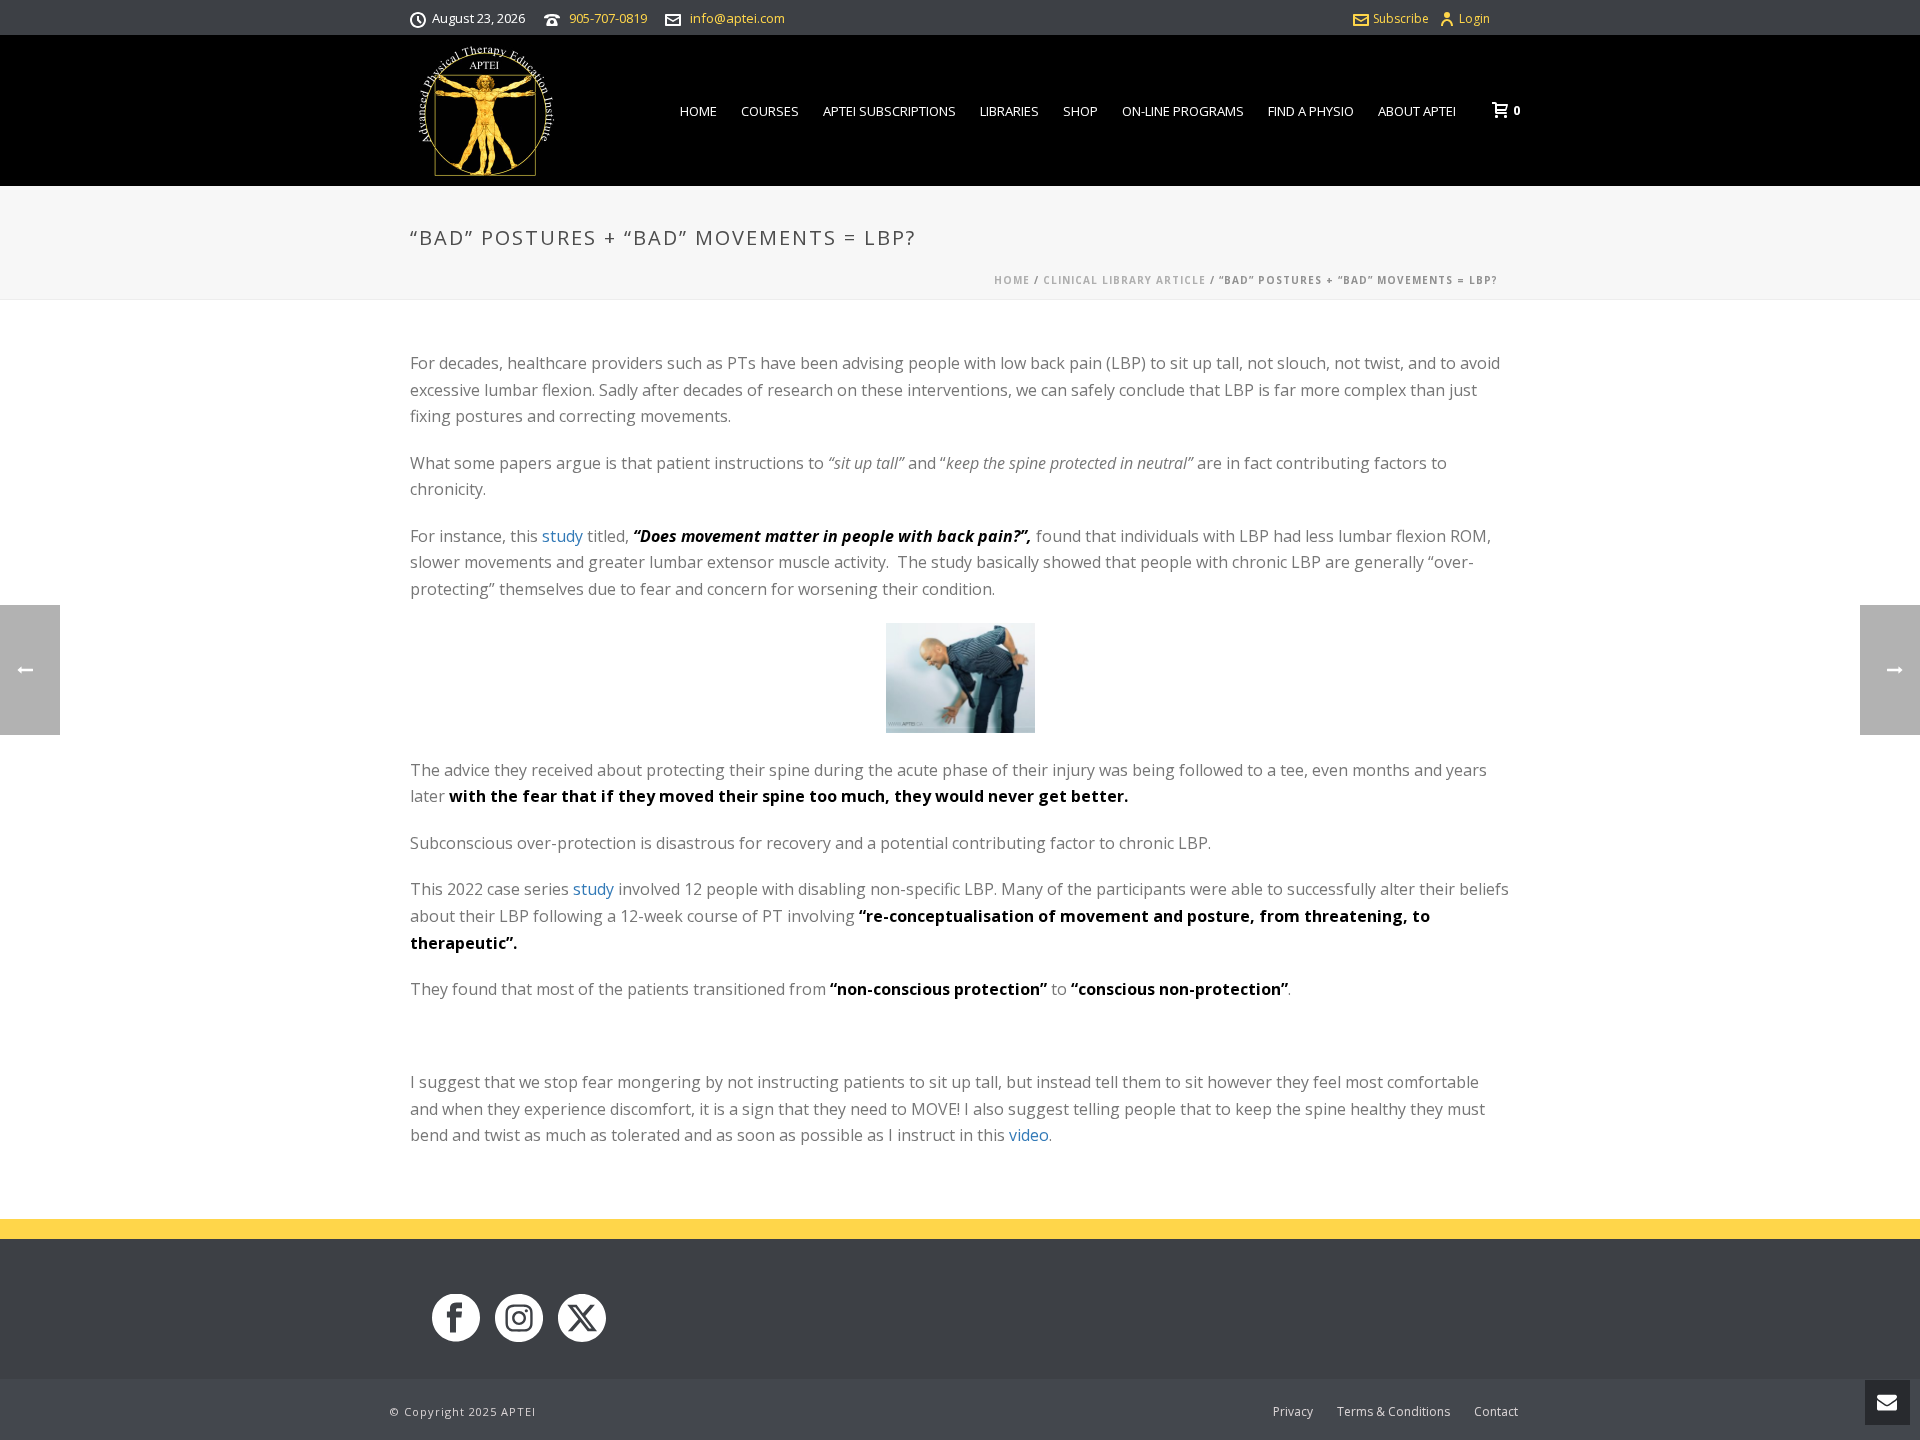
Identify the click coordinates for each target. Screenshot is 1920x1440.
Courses (770, 111)
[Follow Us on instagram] (519, 1319)
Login (1474, 18)
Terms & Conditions (1393, 1412)
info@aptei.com (737, 18)
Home (698, 111)
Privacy (1293, 1412)
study (562, 536)
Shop (1080, 111)
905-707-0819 (608, 18)
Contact (1496, 1412)
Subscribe (1401, 18)
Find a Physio (1311, 111)
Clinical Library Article (1124, 280)
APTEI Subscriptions (889, 111)
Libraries (1009, 111)
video (1029, 1135)
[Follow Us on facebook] (456, 1319)
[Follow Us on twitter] (582, 1319)
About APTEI (1417, 111)
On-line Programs (1183, 111)
